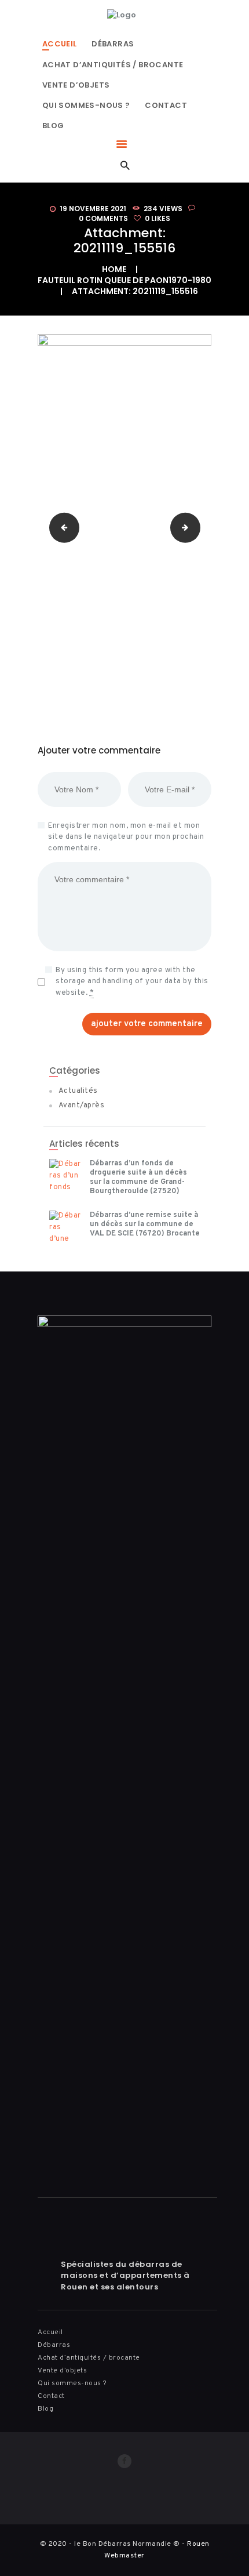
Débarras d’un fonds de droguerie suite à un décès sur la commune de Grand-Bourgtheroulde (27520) (138, 1178)
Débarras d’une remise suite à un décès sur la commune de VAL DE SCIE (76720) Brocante (145, 1224)
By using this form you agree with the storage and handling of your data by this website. (132, 982)
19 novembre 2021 (93, 209)
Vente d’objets (62, 2371)
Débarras (54, 2345)
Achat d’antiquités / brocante (89, 2358)
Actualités (78, 1091)
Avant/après (82, 1106)
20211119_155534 (197, 527)
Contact (51, 2396)
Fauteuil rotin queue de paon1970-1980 (124, 280)
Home (114, 269)
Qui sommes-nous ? (72, 2383)
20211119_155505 (61, 527)
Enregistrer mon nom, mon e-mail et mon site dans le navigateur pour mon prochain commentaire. (126, 837)
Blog (45, 2409)
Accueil (50, 2332)
